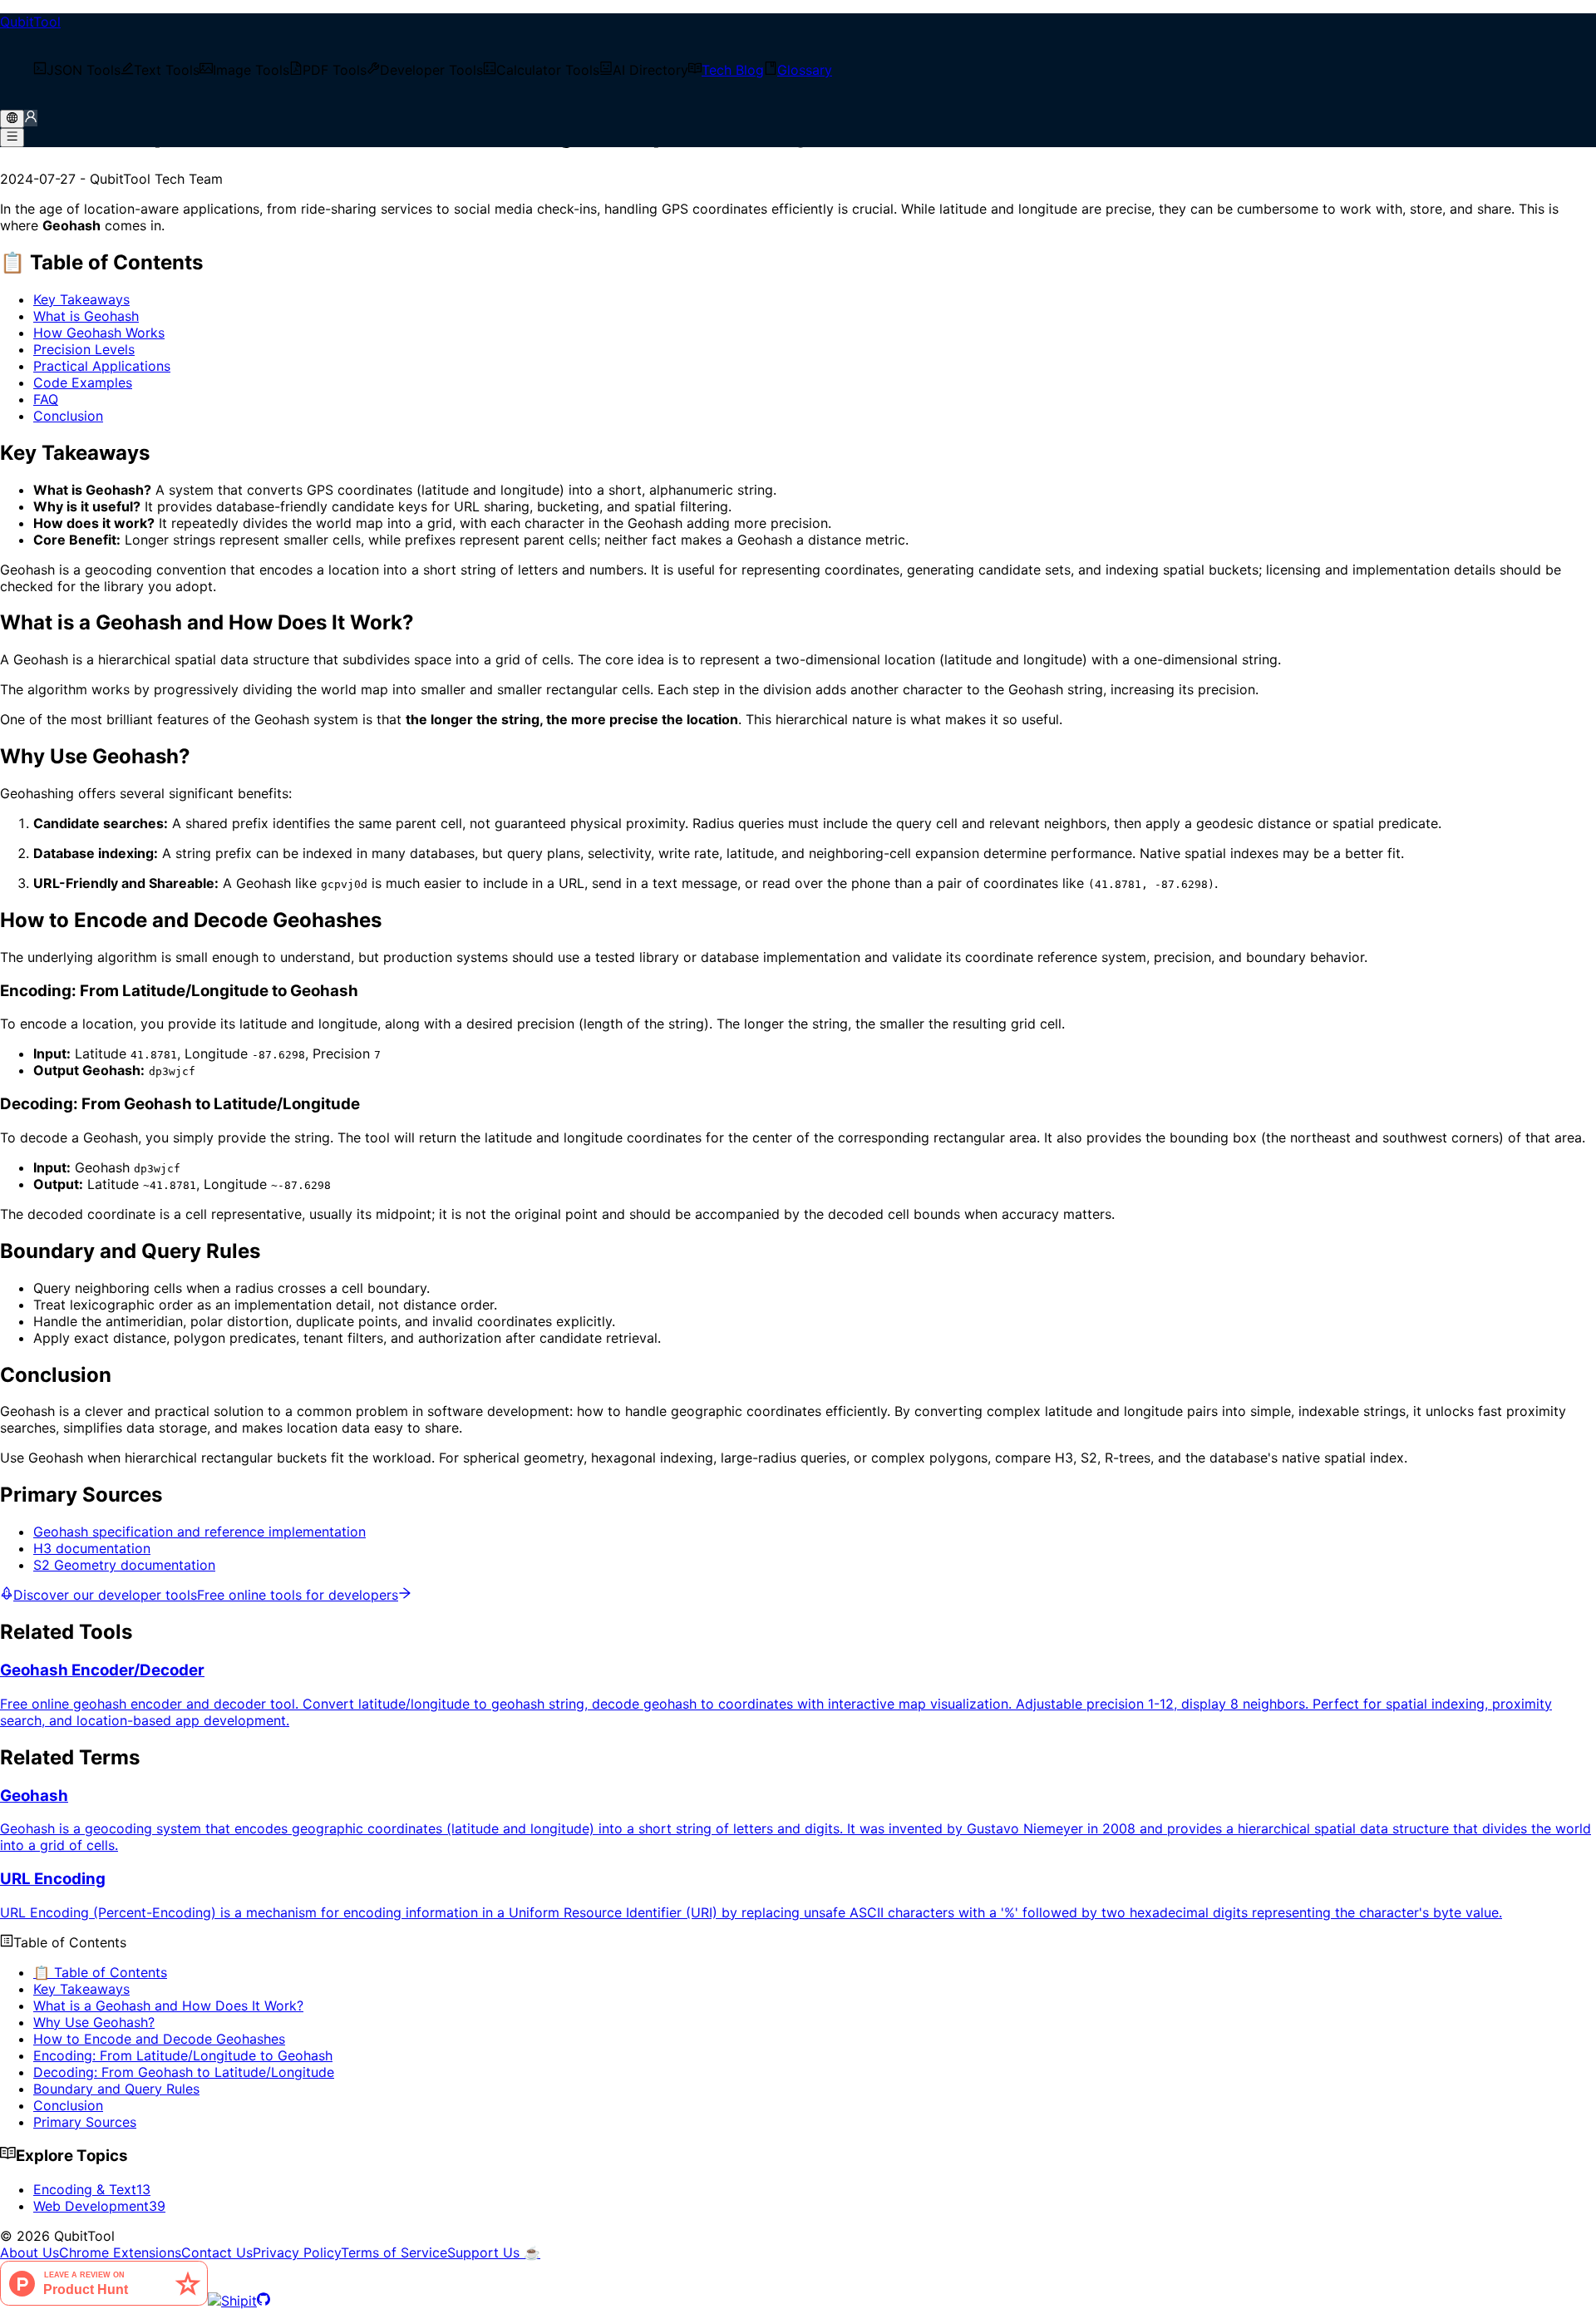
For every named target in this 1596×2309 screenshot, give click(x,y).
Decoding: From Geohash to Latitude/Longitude (184, 2072)
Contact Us (217, 2252)
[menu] (798, 70)
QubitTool (30, 22)
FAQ (46, 399)
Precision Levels (84, 349)
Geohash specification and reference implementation (199, 1532)
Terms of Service (394, 2252)
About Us (30, 2252)
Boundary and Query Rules (116, 2089)
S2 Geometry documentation (124, 1565)
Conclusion (68, 416)
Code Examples (83, 382)
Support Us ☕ (494, 2252)
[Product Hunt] (104, 2301)
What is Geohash (86, 316)
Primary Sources (85, 2122)
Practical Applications (102, 366)
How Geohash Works (99, 333)
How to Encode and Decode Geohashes (159, 2039)
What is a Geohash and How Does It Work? (168, 2006)
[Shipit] (232, 2301)
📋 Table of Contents (100, 1972)
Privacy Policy (297, 2252)
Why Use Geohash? (94, 2022)
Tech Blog (733, 70)
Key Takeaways (81, 299)
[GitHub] (264, 2301)
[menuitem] (77, 70)
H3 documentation (92, 1548)
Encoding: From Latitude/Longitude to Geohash (183, 2055)
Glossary (805, 70)
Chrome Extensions (120, 2252)
